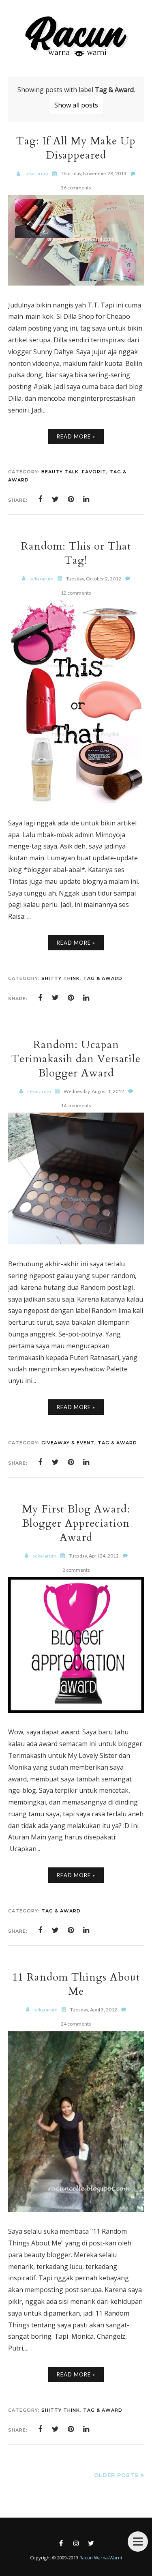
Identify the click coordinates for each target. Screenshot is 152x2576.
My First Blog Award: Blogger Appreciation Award (76, 1523)
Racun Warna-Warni (101, 2558)
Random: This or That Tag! (76, 553)
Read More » (76, 436)
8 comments (76, 1570)
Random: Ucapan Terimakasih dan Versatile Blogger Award (76, 1059)
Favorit (94, 472)
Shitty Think (61, 978)
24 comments (76, 2024)
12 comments (76, 593)
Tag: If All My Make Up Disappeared (76, 148)
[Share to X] (56, 499)
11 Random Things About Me (76, 1984)
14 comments (76, 1105)
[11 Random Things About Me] (76, 2209)
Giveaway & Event (68, 1443)
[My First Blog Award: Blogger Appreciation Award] (76, 1710)
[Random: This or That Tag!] (76, 801)
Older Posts (116, 2475)
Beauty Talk (60, 472)
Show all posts (76, 105)
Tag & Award (103, 978)
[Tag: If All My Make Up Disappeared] (76, 283)
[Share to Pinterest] (71, 499)
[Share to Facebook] (40, 499)
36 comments (76, 188)
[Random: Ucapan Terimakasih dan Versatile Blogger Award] (76, 1242)
